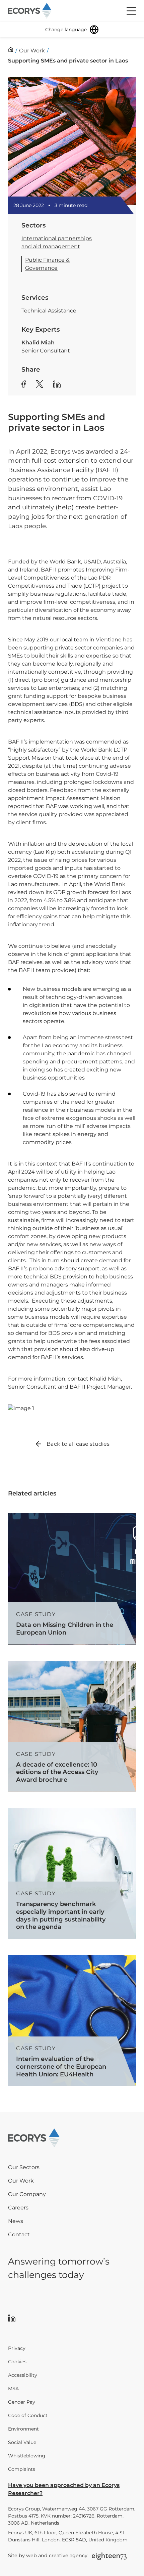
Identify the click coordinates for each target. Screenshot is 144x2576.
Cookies (17, 2362)
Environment (23, 2429)
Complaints (22, 2469)
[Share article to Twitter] (40, 385)
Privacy (17, 2348)
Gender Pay (22, 2402)
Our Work (21, 2181)
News (16, 2221)
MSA (13, 2389)
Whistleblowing (27, 2456)
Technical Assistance (49, 311)
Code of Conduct (28, 2415)
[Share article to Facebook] (24, 385)
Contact (19, 2234)
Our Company (27, 2194)
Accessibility (23, 2375)
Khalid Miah (105, 1379)
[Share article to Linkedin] (57, 385)
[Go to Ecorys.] (11, 50)
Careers (18, 2208)
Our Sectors (24, 2167)
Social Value (22, 2442)
